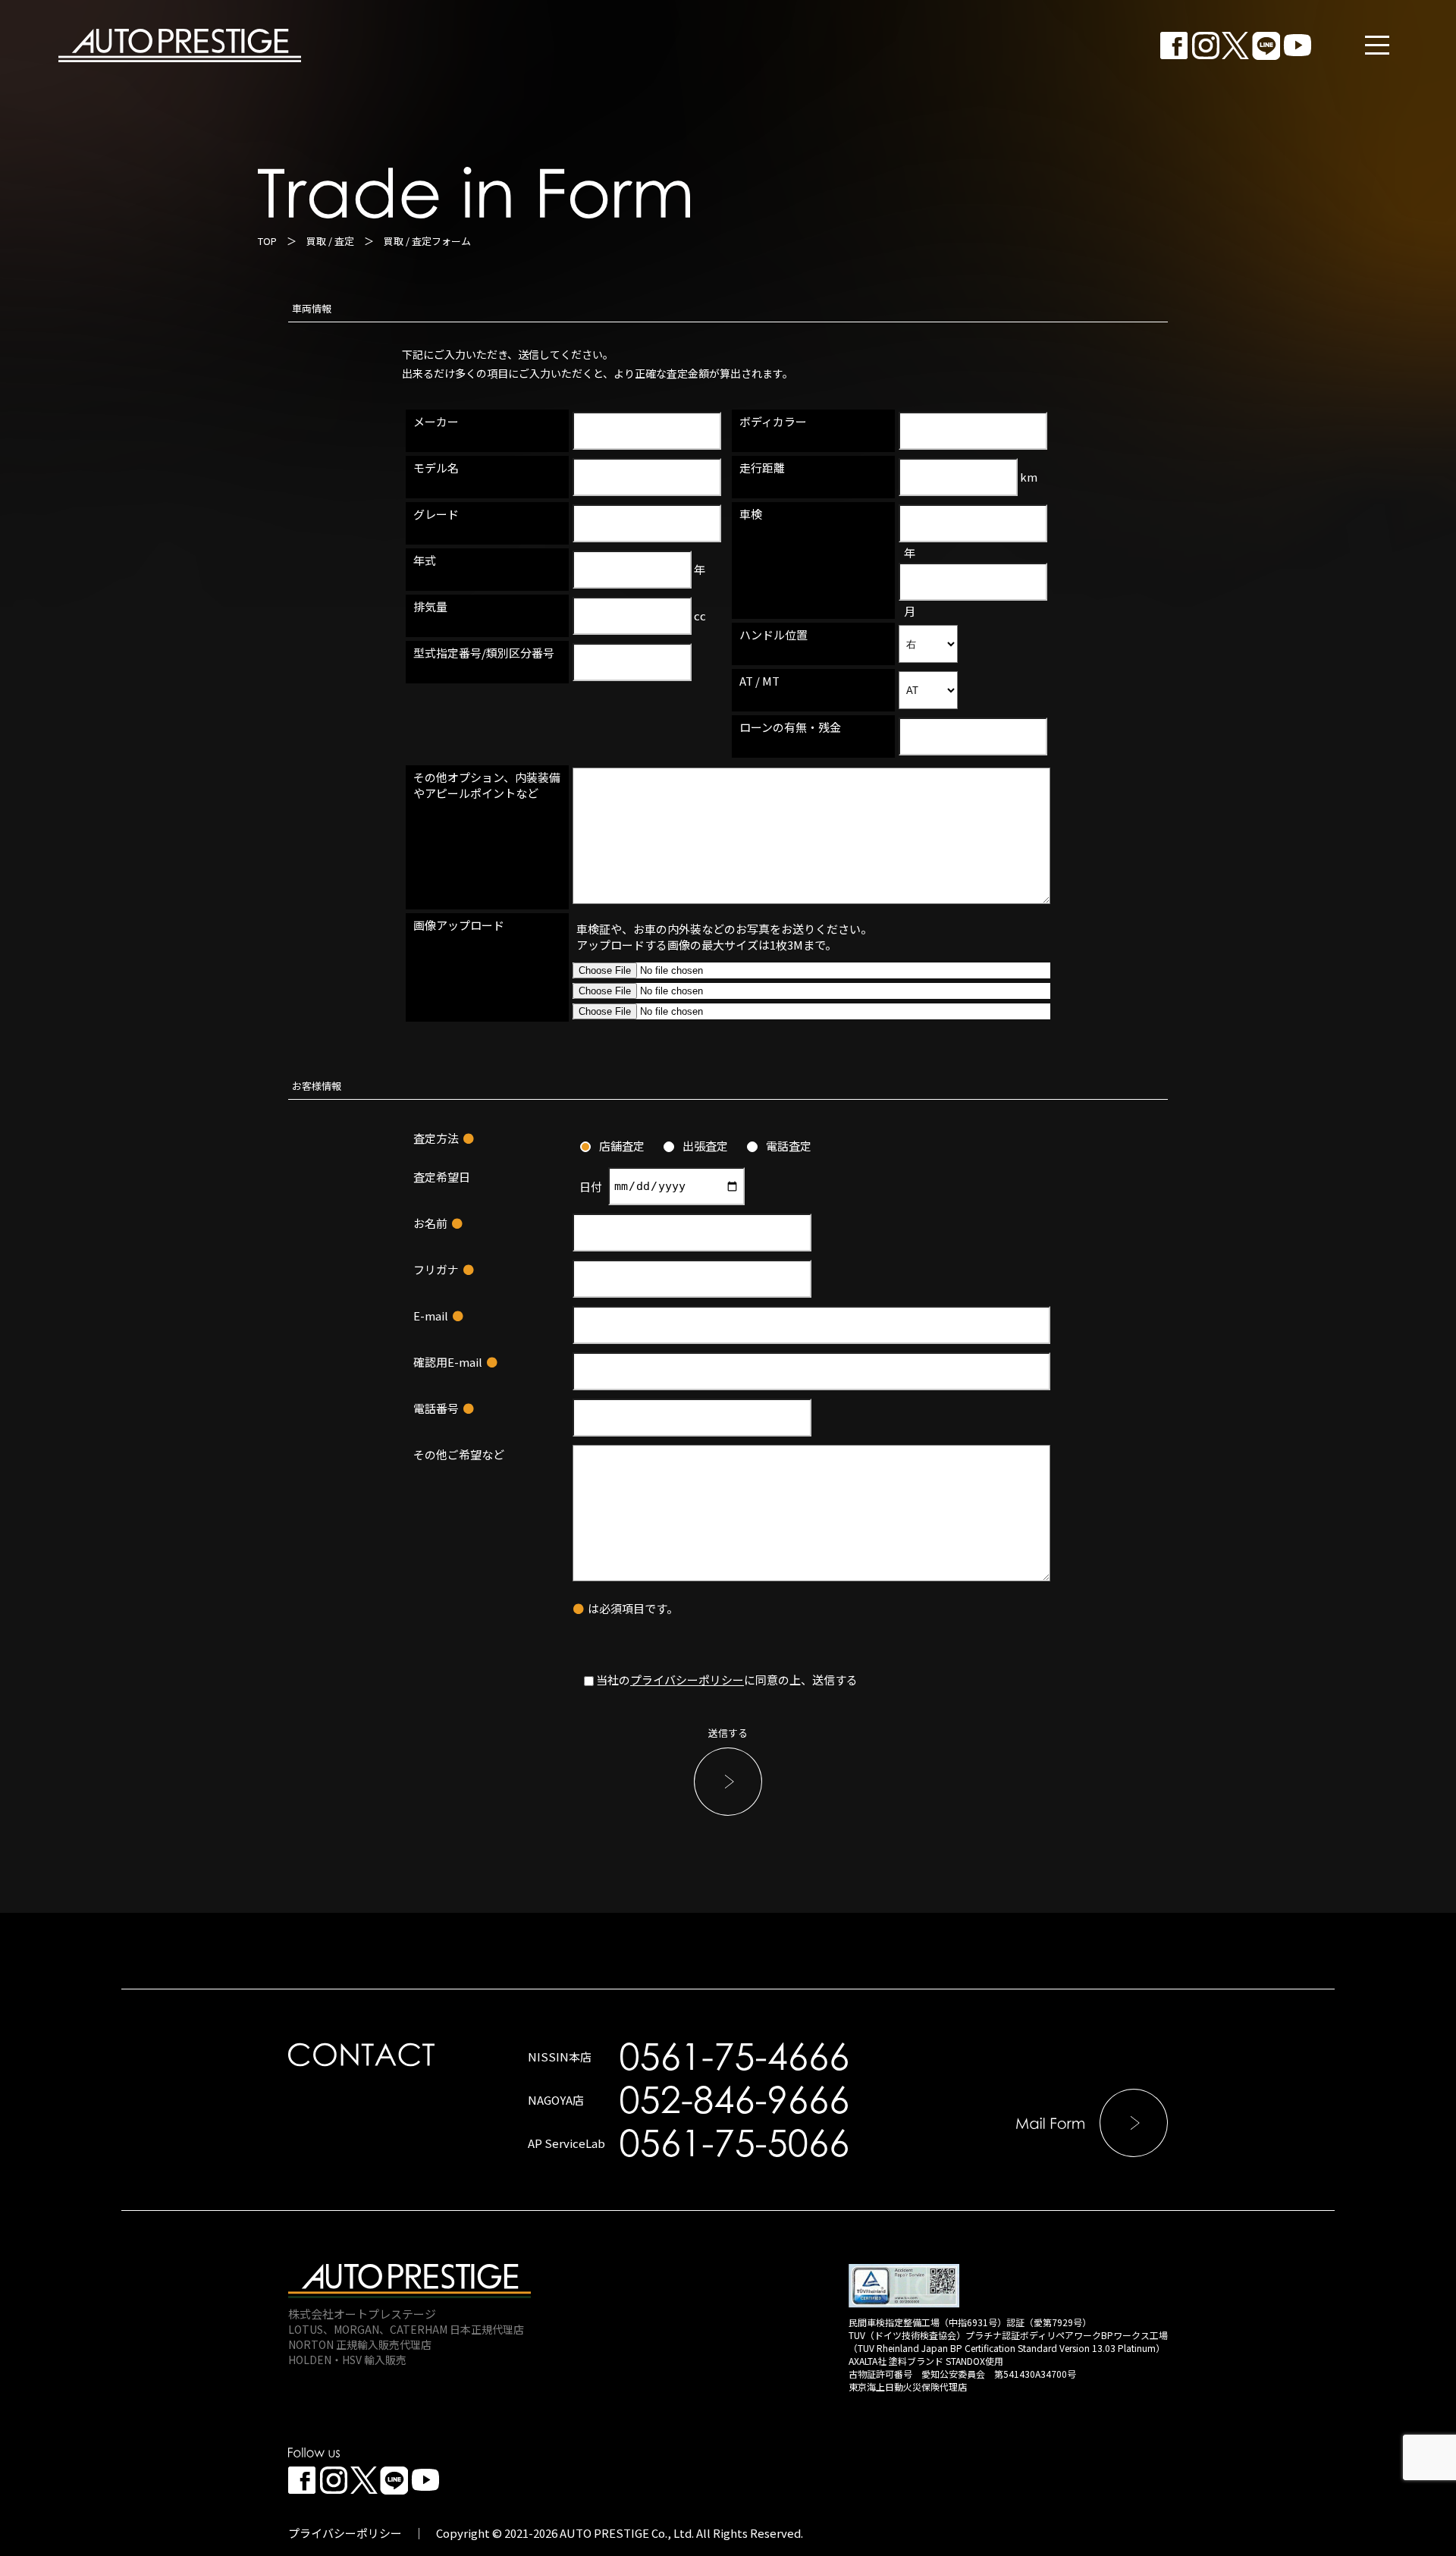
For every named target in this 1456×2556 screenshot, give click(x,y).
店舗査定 (622, 1146)
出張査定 (705, 1146)
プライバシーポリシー (687, 1680)
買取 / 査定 (330, 241)
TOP (267, 241)
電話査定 (789, 1146)
